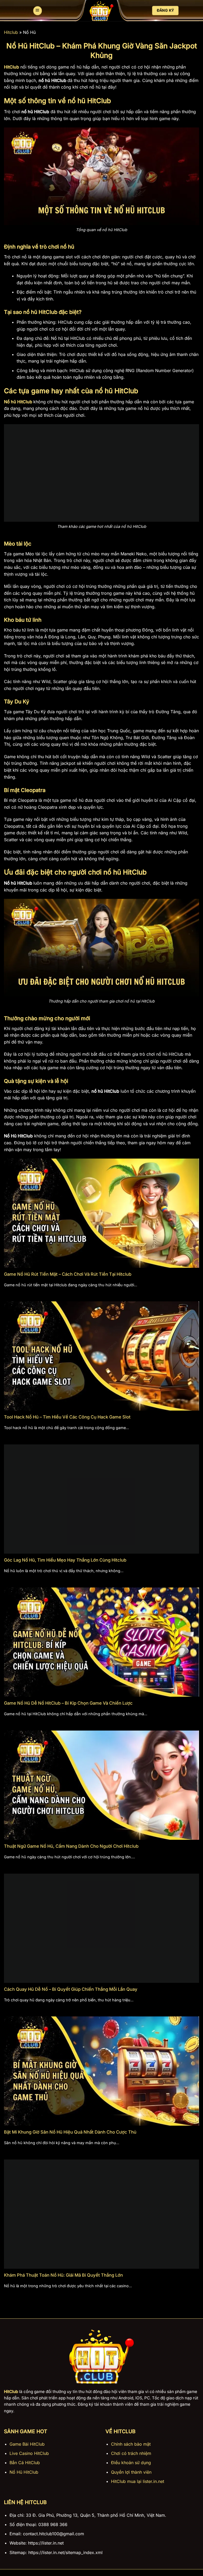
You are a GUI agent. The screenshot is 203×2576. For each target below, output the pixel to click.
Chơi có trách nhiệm (131, 2453)
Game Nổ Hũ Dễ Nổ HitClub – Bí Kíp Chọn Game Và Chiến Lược (68, 1703)
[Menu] (38, 11)
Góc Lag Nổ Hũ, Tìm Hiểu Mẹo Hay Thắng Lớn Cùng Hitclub (65, 1560)
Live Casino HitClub (29, 2453)
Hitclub (11, 32)
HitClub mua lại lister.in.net (138, 2481)
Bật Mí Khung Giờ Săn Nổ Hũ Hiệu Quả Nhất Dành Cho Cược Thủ (70, 2132)
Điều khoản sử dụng (131, 2463)
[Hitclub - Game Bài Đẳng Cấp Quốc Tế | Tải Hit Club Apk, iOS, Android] (101, 11)
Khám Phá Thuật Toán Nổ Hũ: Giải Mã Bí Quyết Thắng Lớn (63, 2275)
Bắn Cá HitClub (25, 2463)
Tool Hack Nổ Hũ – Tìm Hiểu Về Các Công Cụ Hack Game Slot (67, 1417)
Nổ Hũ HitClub (24, 2472)
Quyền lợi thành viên (131, 2472)
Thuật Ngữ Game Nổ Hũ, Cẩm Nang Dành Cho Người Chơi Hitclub (71, 1846)
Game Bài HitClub (27, 2444)
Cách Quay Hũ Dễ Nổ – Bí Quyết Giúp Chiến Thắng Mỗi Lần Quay (71, 1989)
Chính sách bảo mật (131, 2444)
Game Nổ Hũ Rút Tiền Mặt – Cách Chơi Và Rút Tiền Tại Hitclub (68, 1274)
